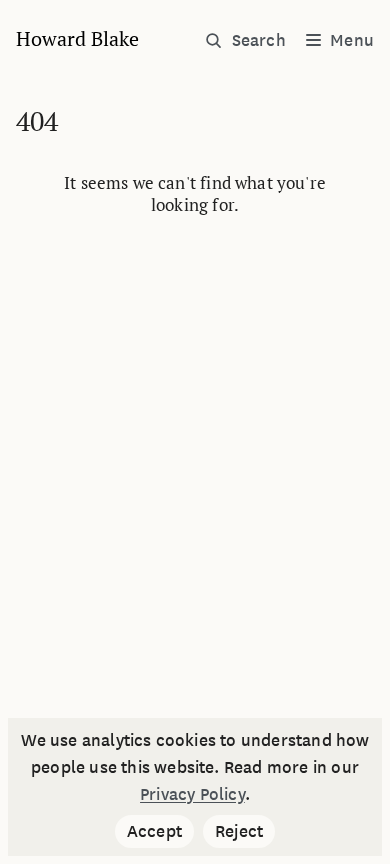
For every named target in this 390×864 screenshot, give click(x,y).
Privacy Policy (192, 793)
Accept (160, 832)
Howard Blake (77, 39)
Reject (245, 832)
